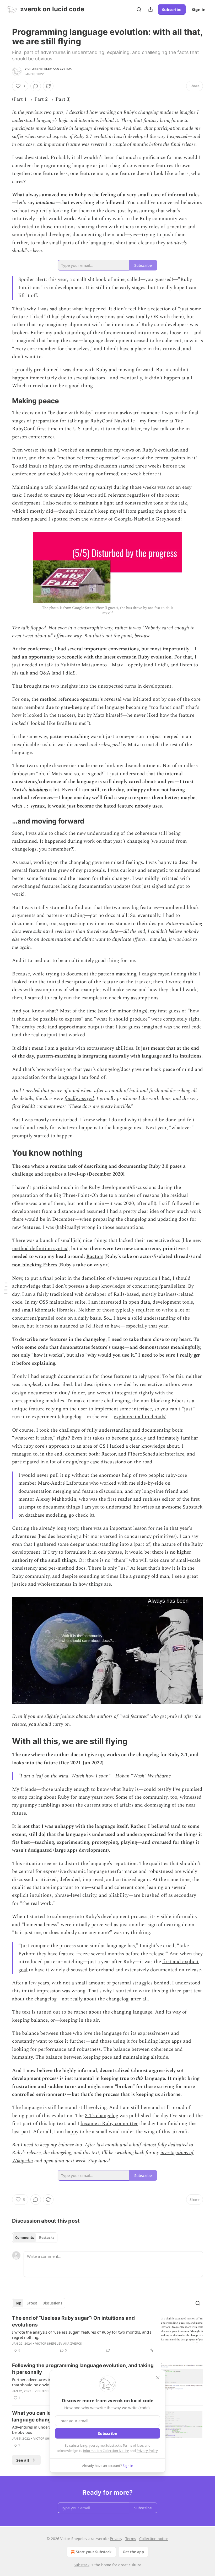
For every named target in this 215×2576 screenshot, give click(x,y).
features (37, 870)
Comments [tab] (25, 2238)
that (52, 870)
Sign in (199, 9)
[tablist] (35, 2238)
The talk (21, 628)
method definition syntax (40, 1249)
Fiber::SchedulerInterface (156, 1454)
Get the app (133, 2552)
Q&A (45, 673)
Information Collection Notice (106, 2451)
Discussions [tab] (52, 2303)
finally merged (79, 1099)
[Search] (139, 9)
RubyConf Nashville (112, 421)
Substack (82, 2565)
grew (63, 870)
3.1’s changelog (102, 2116)
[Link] (5, 401)
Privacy (116, 2539)
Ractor (108, 1454)
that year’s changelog (126, 841)
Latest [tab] (32, 2303)
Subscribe (172, 9)
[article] (107, 2334)
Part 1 (20, 99)
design (19, 1393)
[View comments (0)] (36, 86)
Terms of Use (133, 2445)
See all (23, 2460)
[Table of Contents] (6, 1288)
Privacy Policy (147, 2451)
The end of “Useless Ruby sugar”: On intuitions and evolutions (73, 2321)
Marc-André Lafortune (63, 1483)
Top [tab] (18, 2303)
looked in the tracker (50, 715)
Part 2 (41, 99)
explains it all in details (139, 1417)
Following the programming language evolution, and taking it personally (83, 2369)
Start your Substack (94, 2552)
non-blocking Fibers (35, 1265)
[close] (158, 2378)
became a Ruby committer (109, 2124)
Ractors (95, 1257)
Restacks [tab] (47, 2238)
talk (24, 673)
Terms (131, 2539)
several (20, 870)
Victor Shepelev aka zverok (48, 69)
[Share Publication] (150, 9)
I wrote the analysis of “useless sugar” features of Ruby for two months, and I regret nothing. (82, 2335)
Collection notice (154, 2539)
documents (40, 1393)
